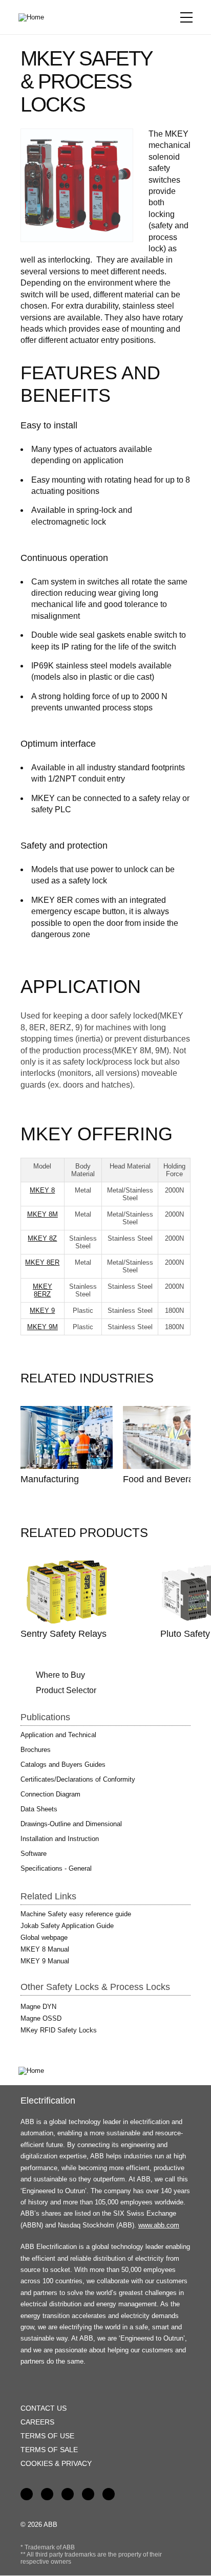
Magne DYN (38, 2007)
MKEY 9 (42, 1311)
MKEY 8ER (42, 1262)
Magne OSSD (41, 2018)
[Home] (35, 17)
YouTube (68, 2494)
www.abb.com (159, 2225)
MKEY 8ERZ (43, 1290)
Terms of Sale (49, 2450)
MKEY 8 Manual (45, 1949)
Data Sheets (39, 1809)
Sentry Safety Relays (64, 1634)
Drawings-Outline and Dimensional (71, 1824)
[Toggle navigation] (186, 17)
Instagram (109, 2494)
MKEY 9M (43, 1327)
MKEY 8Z (42, 1238)
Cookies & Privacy (56, 2463)
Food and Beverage (163, 1479)
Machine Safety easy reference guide (76, 1914)
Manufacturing (50, 1479)
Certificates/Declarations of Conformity (78, 1779)
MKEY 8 (42, 1190)
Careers (37, 2422)
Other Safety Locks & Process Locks (95, 1987)
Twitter (88, 2494)
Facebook (27, 2494)
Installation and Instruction (60, 1839)
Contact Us (44, 2408)
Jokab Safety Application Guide (67, 1926)
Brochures (36, 1750)
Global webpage (44, 1938)
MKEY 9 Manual (45, 1961)
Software (34, 1854)
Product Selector (66, 1690)
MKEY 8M (43, 1214)
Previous (146, 1379)
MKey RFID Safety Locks (59, 2030)
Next (169, 1379)
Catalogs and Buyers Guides (63, 1765)
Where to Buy (60, 1675)
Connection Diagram (50, 1794)
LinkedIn (47, 2494)
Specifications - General (56, 1868)
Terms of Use (47, 2436)
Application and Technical (58, 1735)
